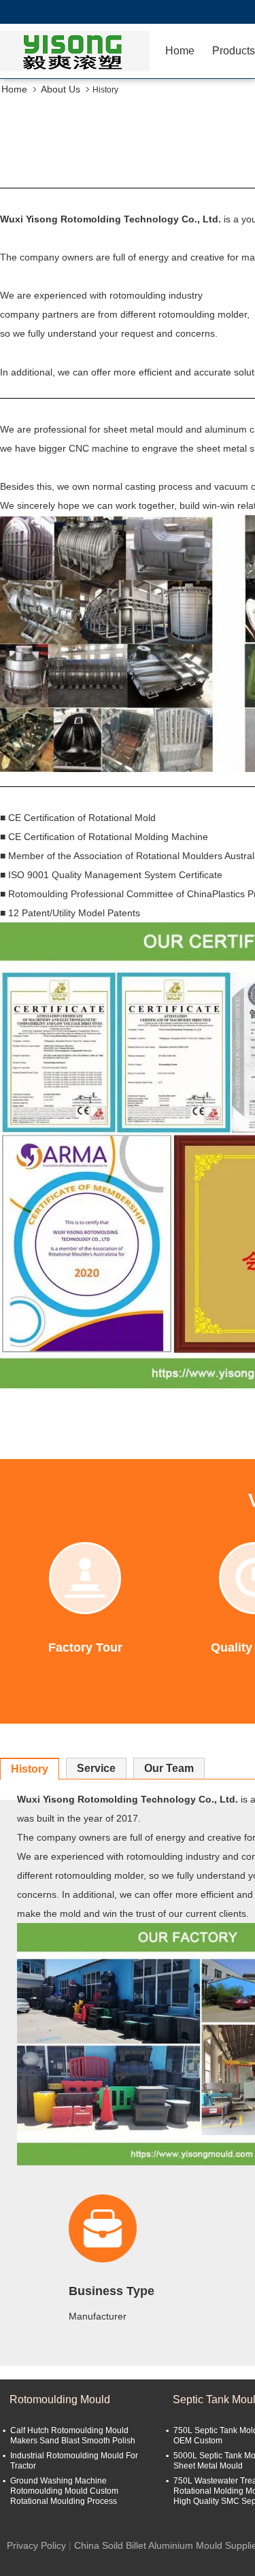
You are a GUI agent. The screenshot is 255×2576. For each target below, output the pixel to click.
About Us (61, 89)
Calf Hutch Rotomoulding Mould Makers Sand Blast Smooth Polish (73, 2436)
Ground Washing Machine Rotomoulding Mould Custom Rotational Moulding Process (64, 2491)
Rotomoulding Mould (60, 2399)
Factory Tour (85, 1647)
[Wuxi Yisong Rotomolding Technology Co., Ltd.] (78, 51)
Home (180, 51)
